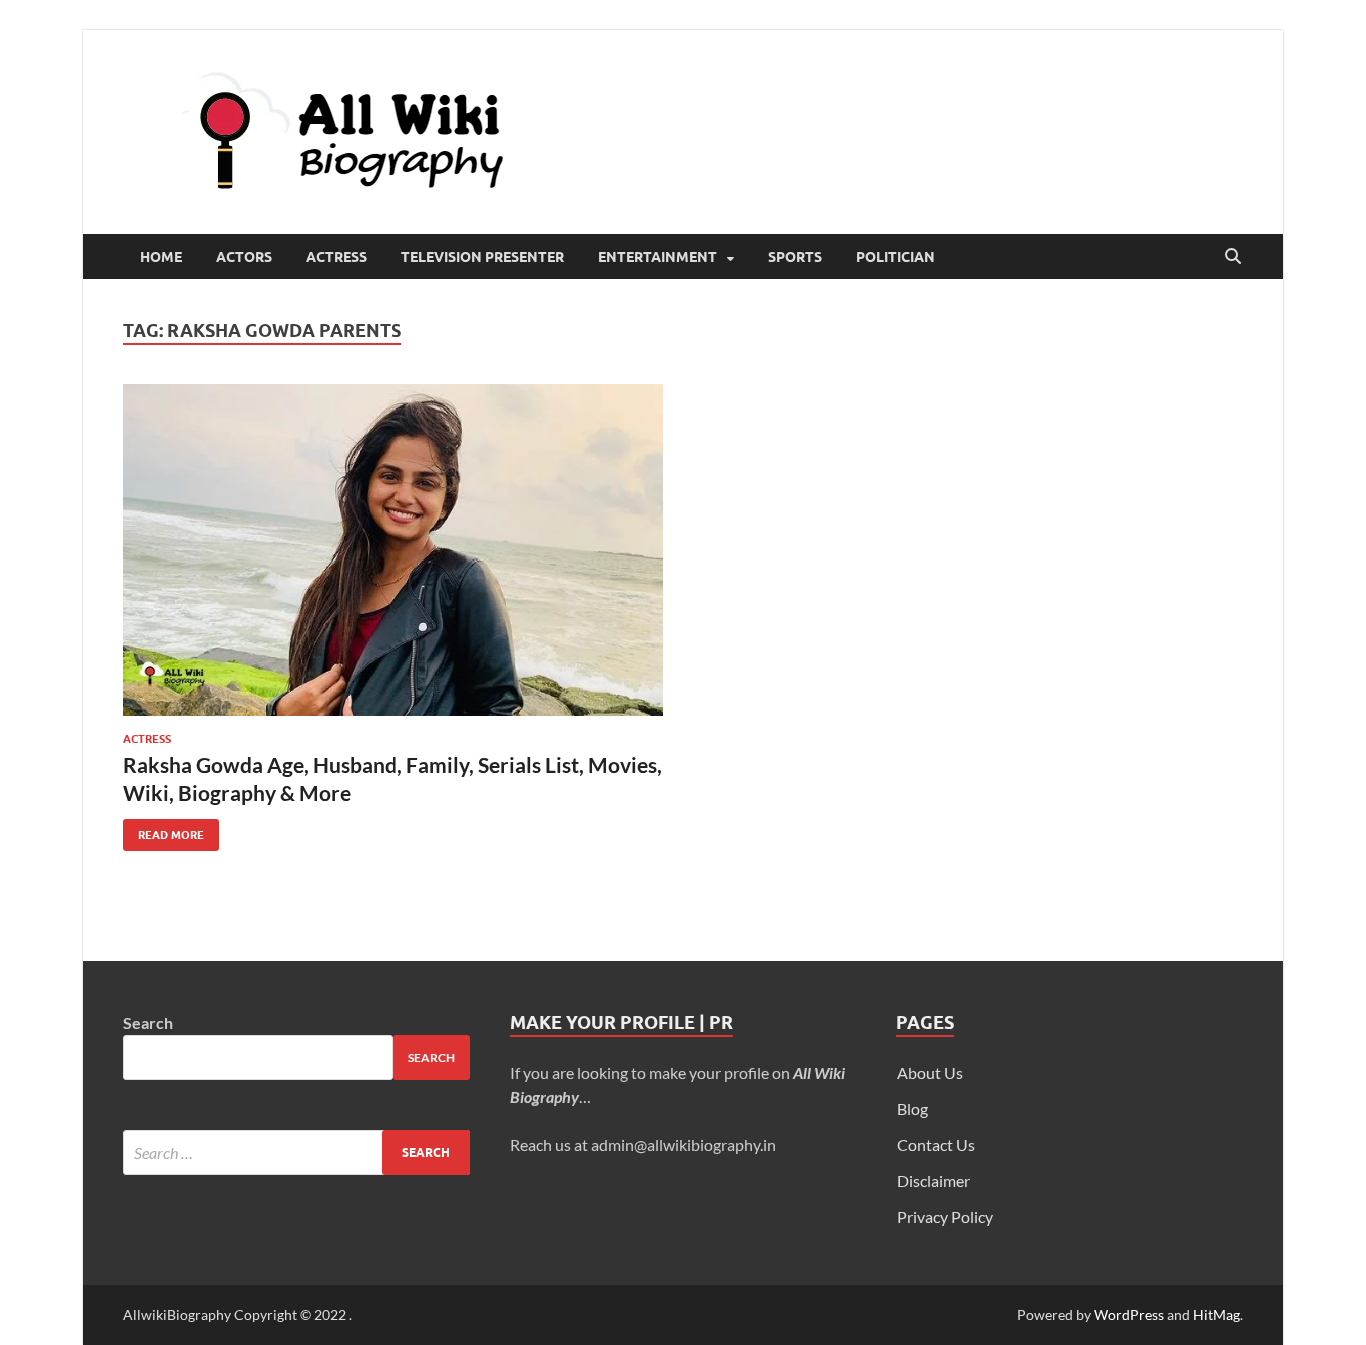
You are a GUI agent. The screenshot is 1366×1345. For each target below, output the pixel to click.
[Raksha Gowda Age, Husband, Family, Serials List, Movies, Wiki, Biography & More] (393, 550)
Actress (336, 257)
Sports (795, 257)
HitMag (1216, 1314)
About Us (930, 1072)
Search (148, 1022)
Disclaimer (933, 1180)
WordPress (1129, 1314)
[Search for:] (296, 1152)
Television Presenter (482, 257)
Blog (912, 1108)
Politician (895, 257)
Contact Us (936, 1144)
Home (161, 257)
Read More (163, 830)
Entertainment (657, 257)
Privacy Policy (945, 1216)
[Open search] (1233, 257)
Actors (244, 257)
